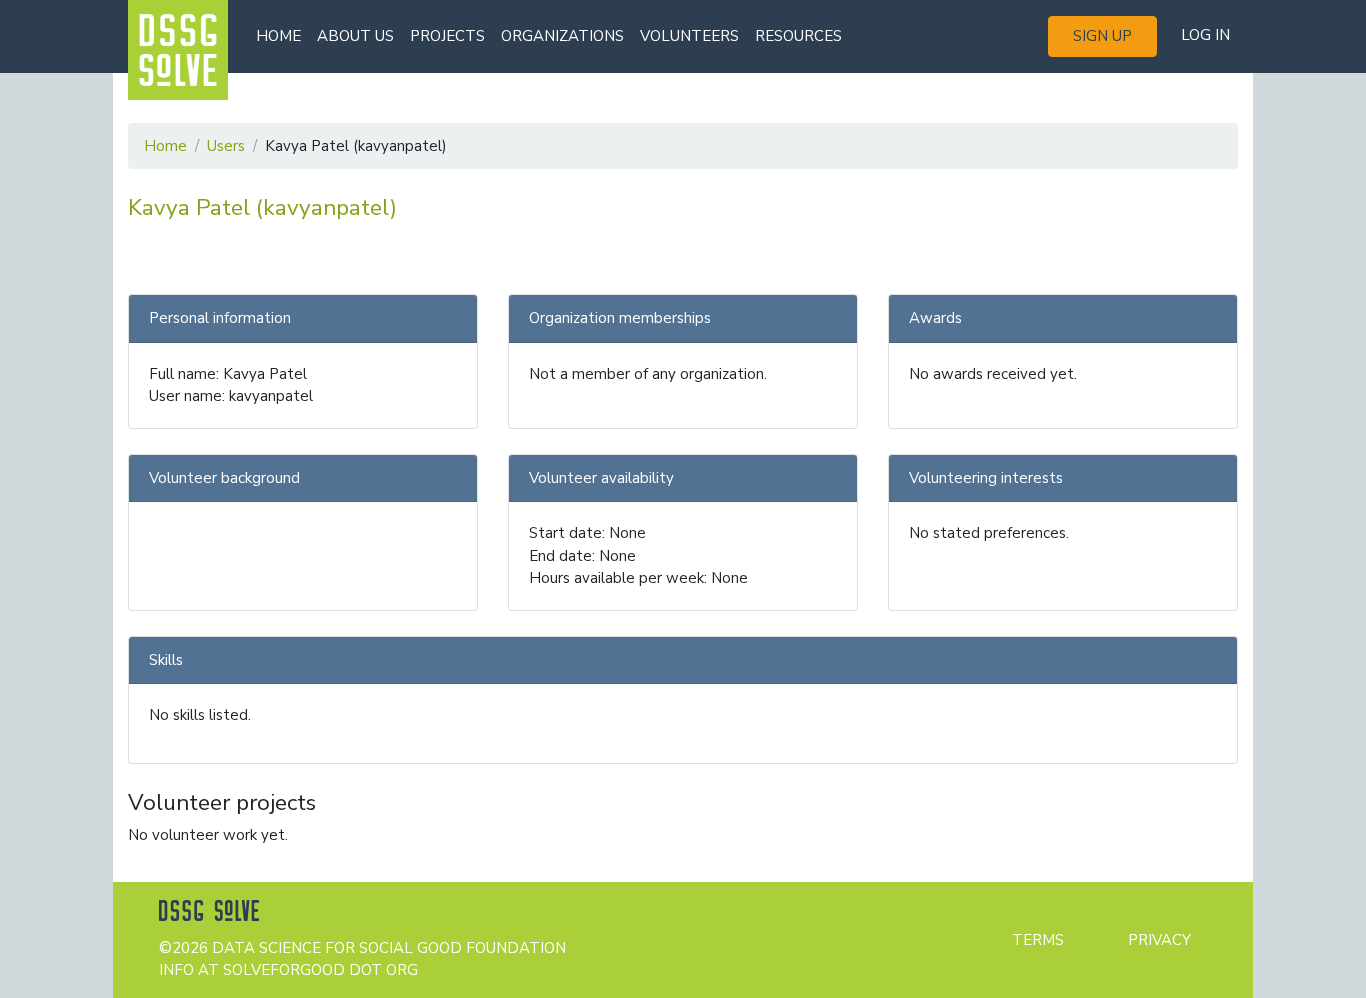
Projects (447, 36)
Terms (1038, 940)
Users (226, 146)
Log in (1205, 35)
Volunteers (689, 36)
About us (355, 36)
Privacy (1159, 940)
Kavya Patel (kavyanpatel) (262, 207)
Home (278, 36)
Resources (798, 36)
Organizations (562, 36)
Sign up (1102, 36)
